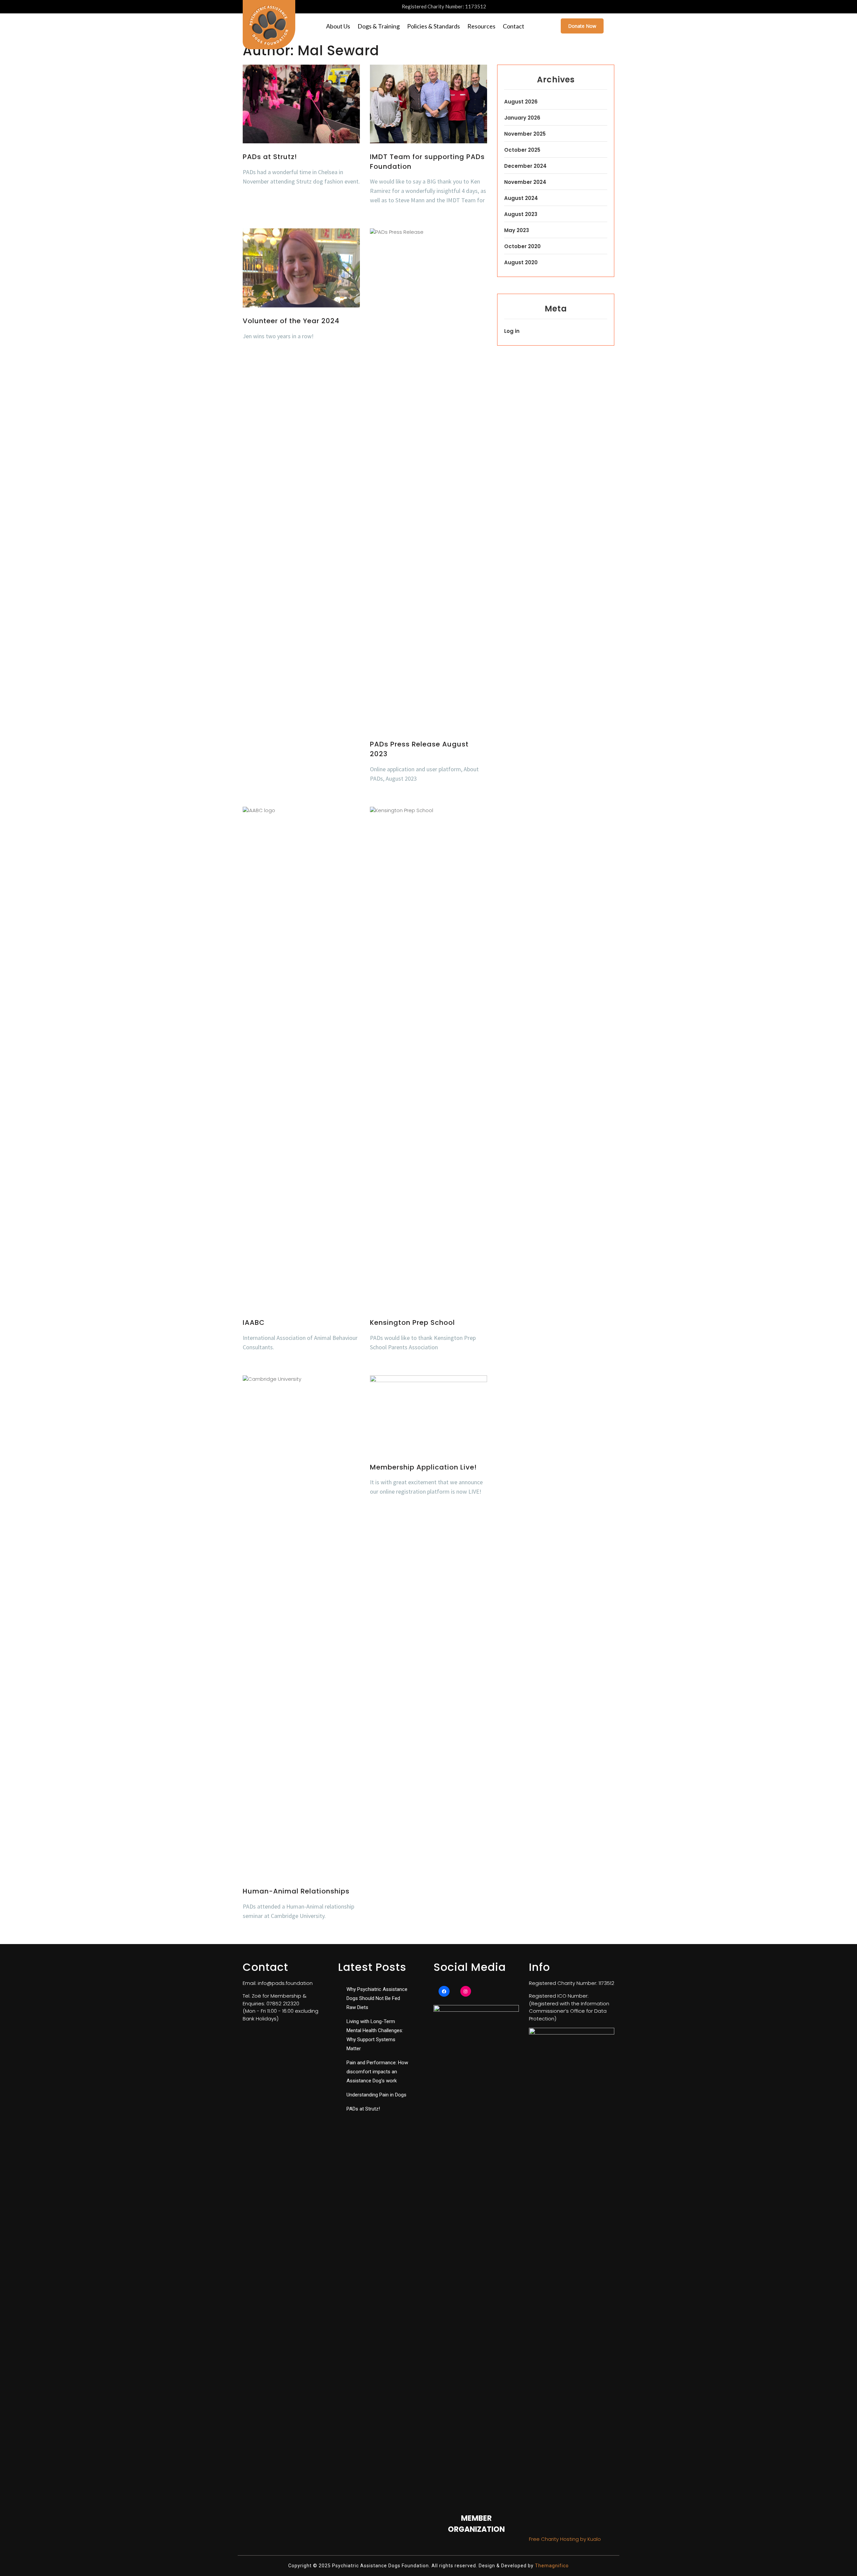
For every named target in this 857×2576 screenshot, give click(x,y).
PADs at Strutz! (270, 157)
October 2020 (522, 246)
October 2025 (522, 150)
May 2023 (517, 230)
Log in (512, 331)
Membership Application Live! (423, 1467)
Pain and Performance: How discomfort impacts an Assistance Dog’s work (377, 2072)
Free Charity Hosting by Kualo (565, 2539)
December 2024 (525, 166)
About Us (338, 26)
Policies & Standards (434, 26)
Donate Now (582, 26)
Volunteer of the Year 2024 (291, 321)
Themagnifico (551, 2566)
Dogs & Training (379, 26)
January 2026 (522, 118)
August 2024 (521, 198)
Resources (481, 26)
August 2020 (521, 262)
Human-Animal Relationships (296, 1891)
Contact (514, 26)
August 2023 (521, 214)
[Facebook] (444, 1991)
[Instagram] (466, 1991)
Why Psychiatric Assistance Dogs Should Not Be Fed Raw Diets (377, 1998)
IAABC (254, 1322)
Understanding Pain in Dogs (376, 2095)
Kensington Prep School (412, 1322)
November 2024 (525, 182)
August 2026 (521, 102)
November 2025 (525, 134)
